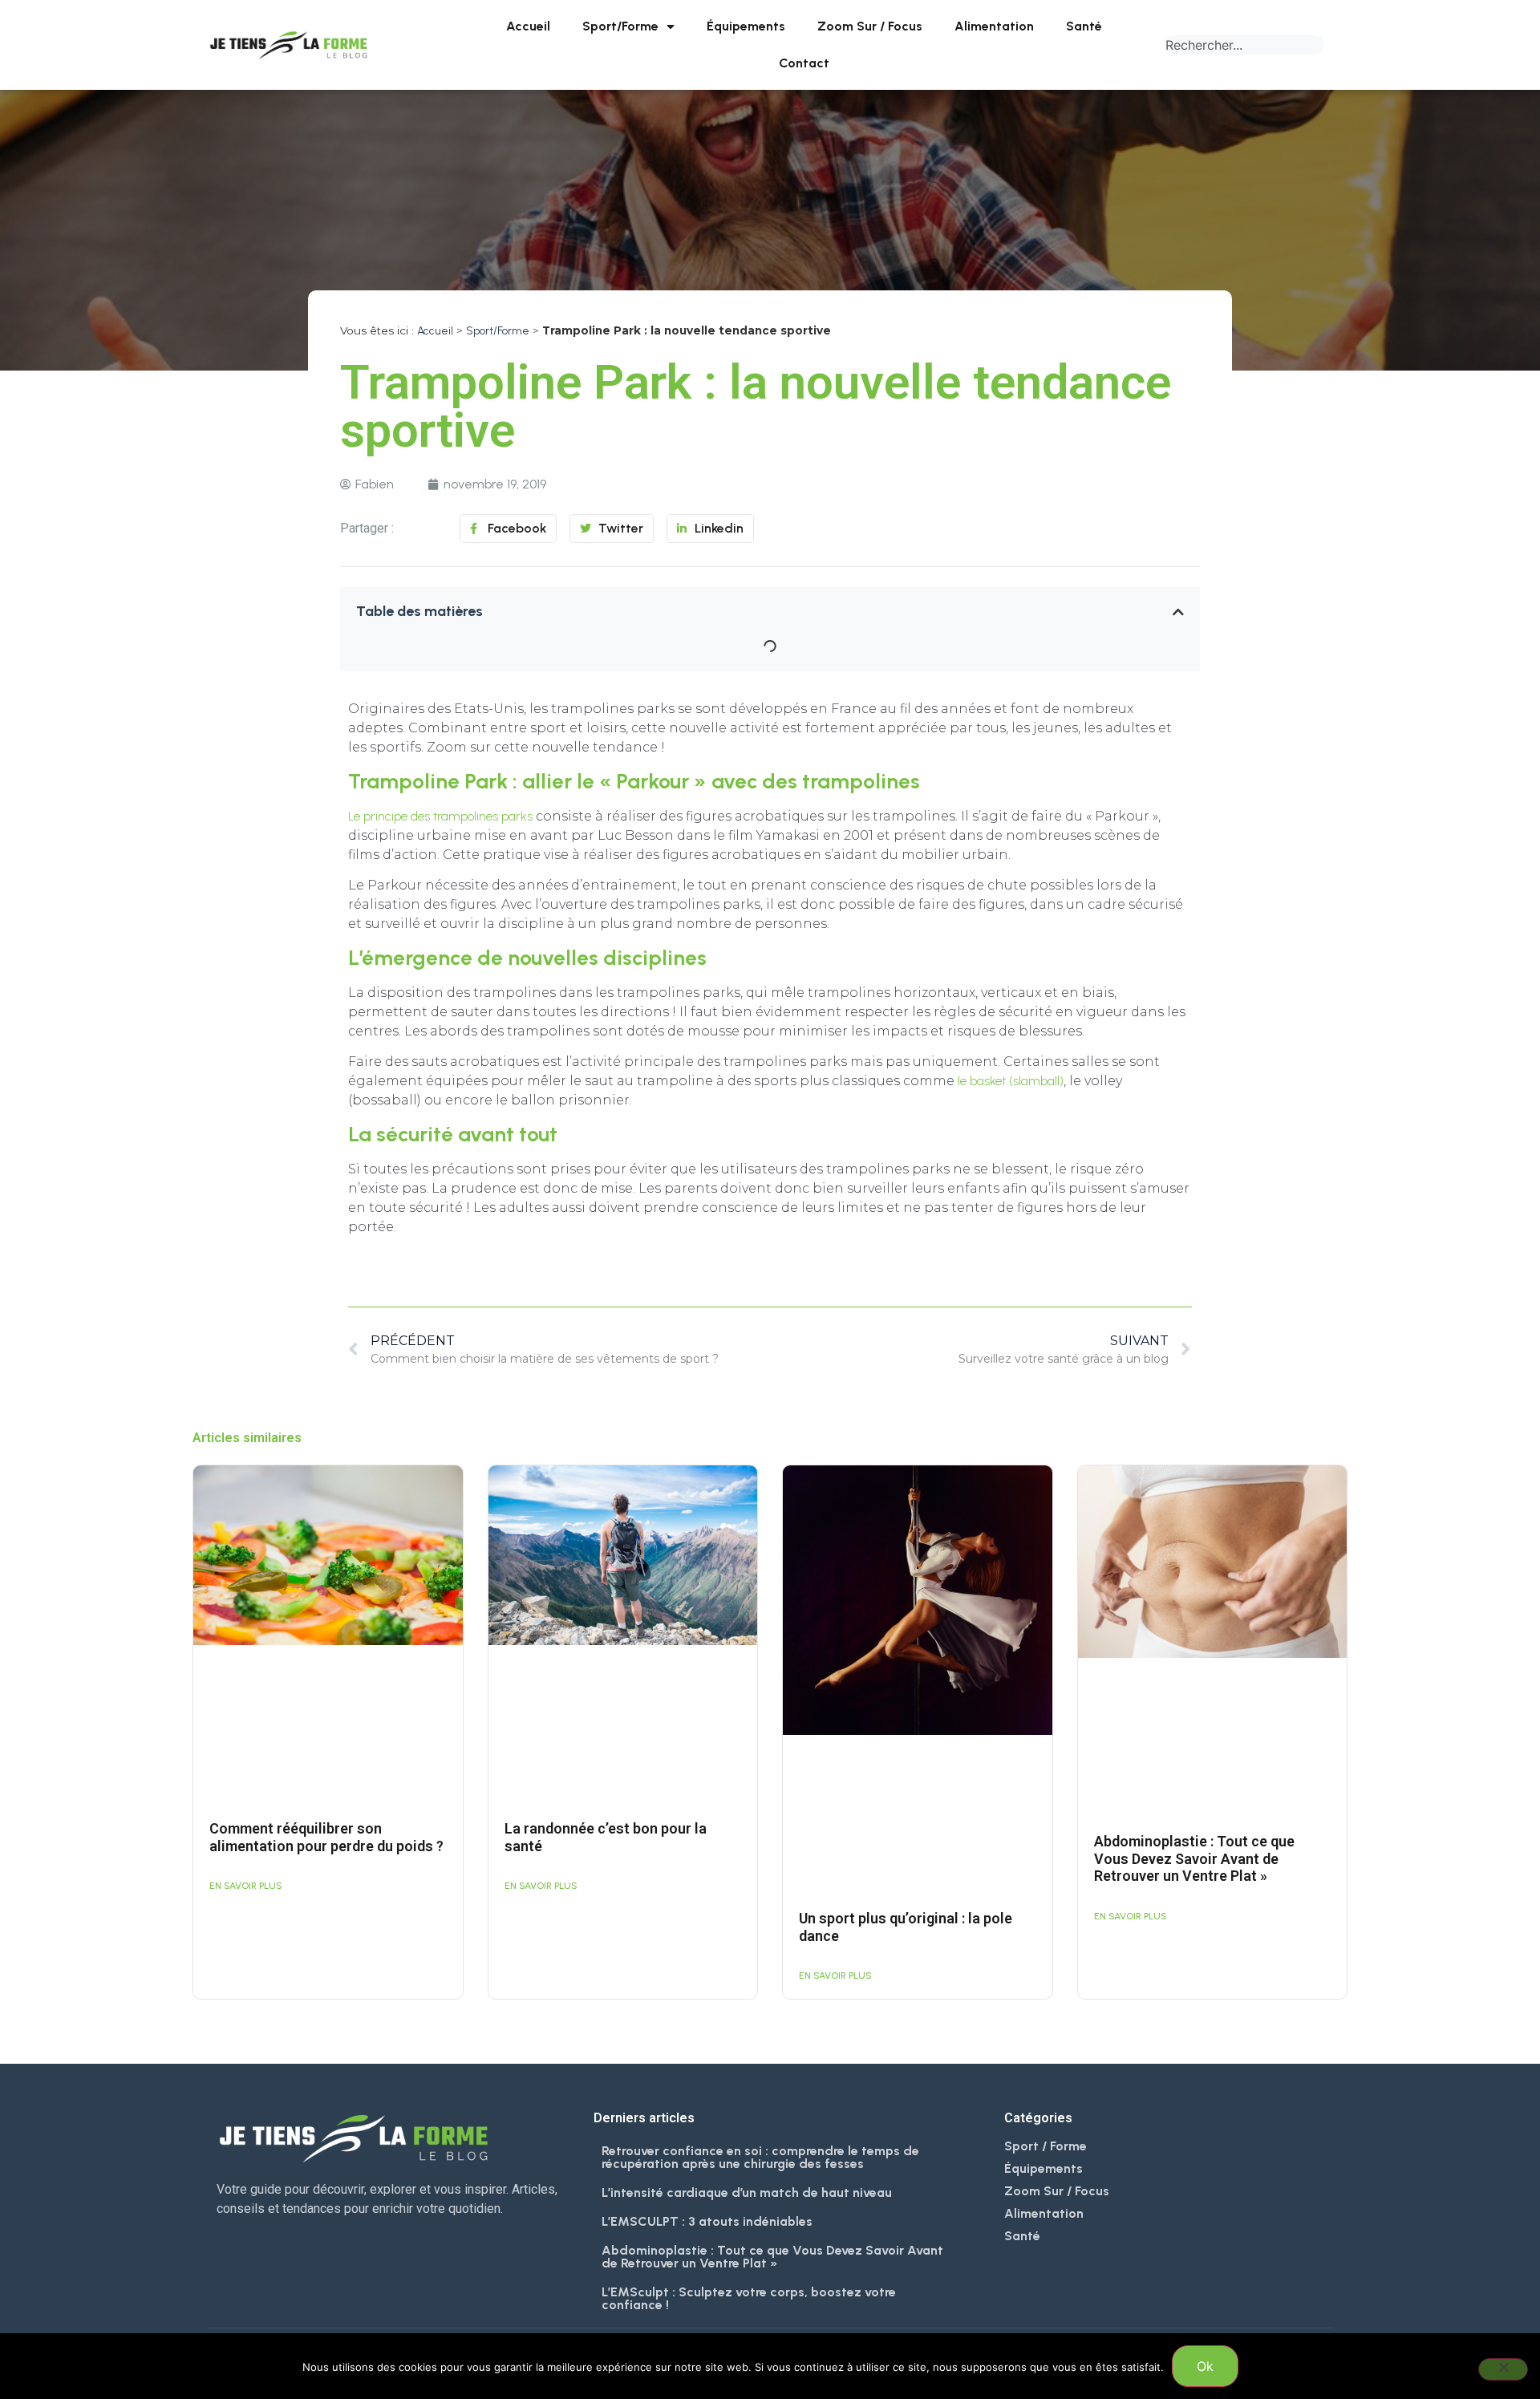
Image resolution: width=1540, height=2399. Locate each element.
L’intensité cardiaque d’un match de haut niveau (747, 2192)
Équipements (746, 26)
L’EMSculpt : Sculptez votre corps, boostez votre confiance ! (749, 2298)
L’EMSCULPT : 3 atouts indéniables (707, 2221)
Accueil (528, 26)
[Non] (1503, 2369)
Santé (1084, 26)
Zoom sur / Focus (870, 26)
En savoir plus (246, 1886)
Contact (804, 63)
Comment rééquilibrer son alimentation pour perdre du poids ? (326, 1837)
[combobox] (1244, 45)
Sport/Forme (620, 26)
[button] (1178, 612)
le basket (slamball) (1011, 1081)
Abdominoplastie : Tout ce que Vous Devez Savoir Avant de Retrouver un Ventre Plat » (1194, 1858)
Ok (1205, 2366)
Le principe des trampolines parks (440, 816)
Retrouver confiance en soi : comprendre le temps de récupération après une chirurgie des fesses (760, 2157)
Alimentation (994, 26)
